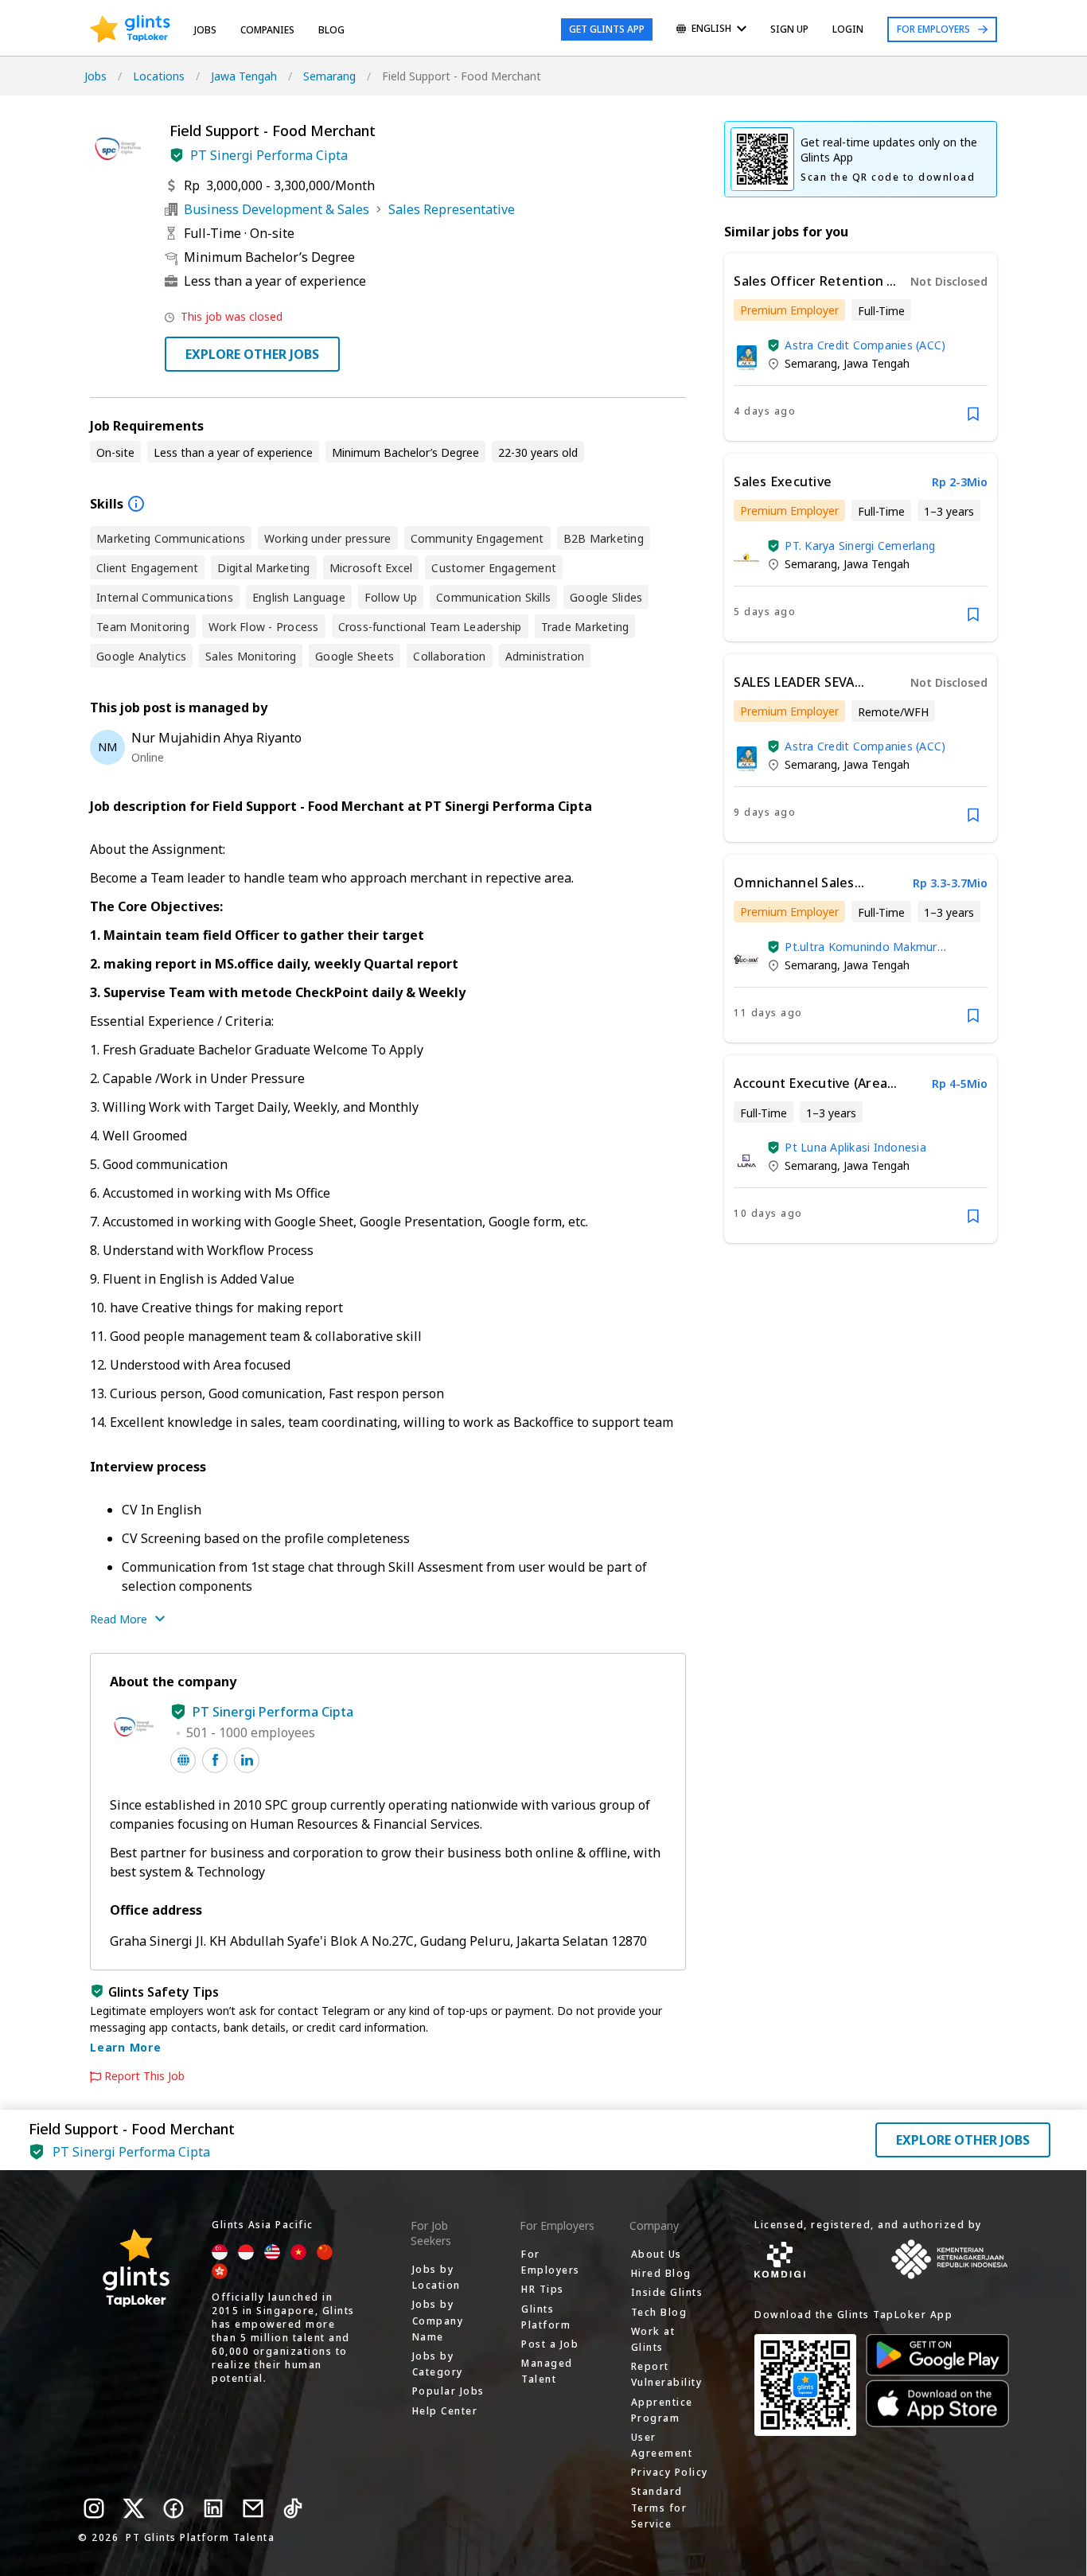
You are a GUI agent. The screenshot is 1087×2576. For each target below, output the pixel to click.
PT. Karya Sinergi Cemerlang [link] (860, 546)
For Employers (933, 29)
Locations (159, 76)
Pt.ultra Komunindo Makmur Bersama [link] (861, 947)
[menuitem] (711, 30)
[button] (177, 155)
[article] (861, 347)
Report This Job (144, 2076)
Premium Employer (789, 310)
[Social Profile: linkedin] (247, 1760)
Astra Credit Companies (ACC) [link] (865, 345)
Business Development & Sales (277, 209)
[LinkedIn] (213, 2508)
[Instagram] (94, 2508)
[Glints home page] (130, 29)
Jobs (205, 30)
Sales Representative (452, 209)
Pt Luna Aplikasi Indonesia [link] (855, 1147)
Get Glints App (607, 29)
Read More (119, 1619)
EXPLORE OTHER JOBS (252, 354)
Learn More (126, 2047)
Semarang (329, 76)
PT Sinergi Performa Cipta (269, 155)
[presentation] (130, 29)
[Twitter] (134, 2508)
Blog (331, 30)
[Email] (253, 2508)
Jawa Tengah (244, 76)
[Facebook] (173, 2508)
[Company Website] (183, 1760)
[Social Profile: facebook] (215, 1760)
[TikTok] (293, 2508)
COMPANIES (267, 30)
